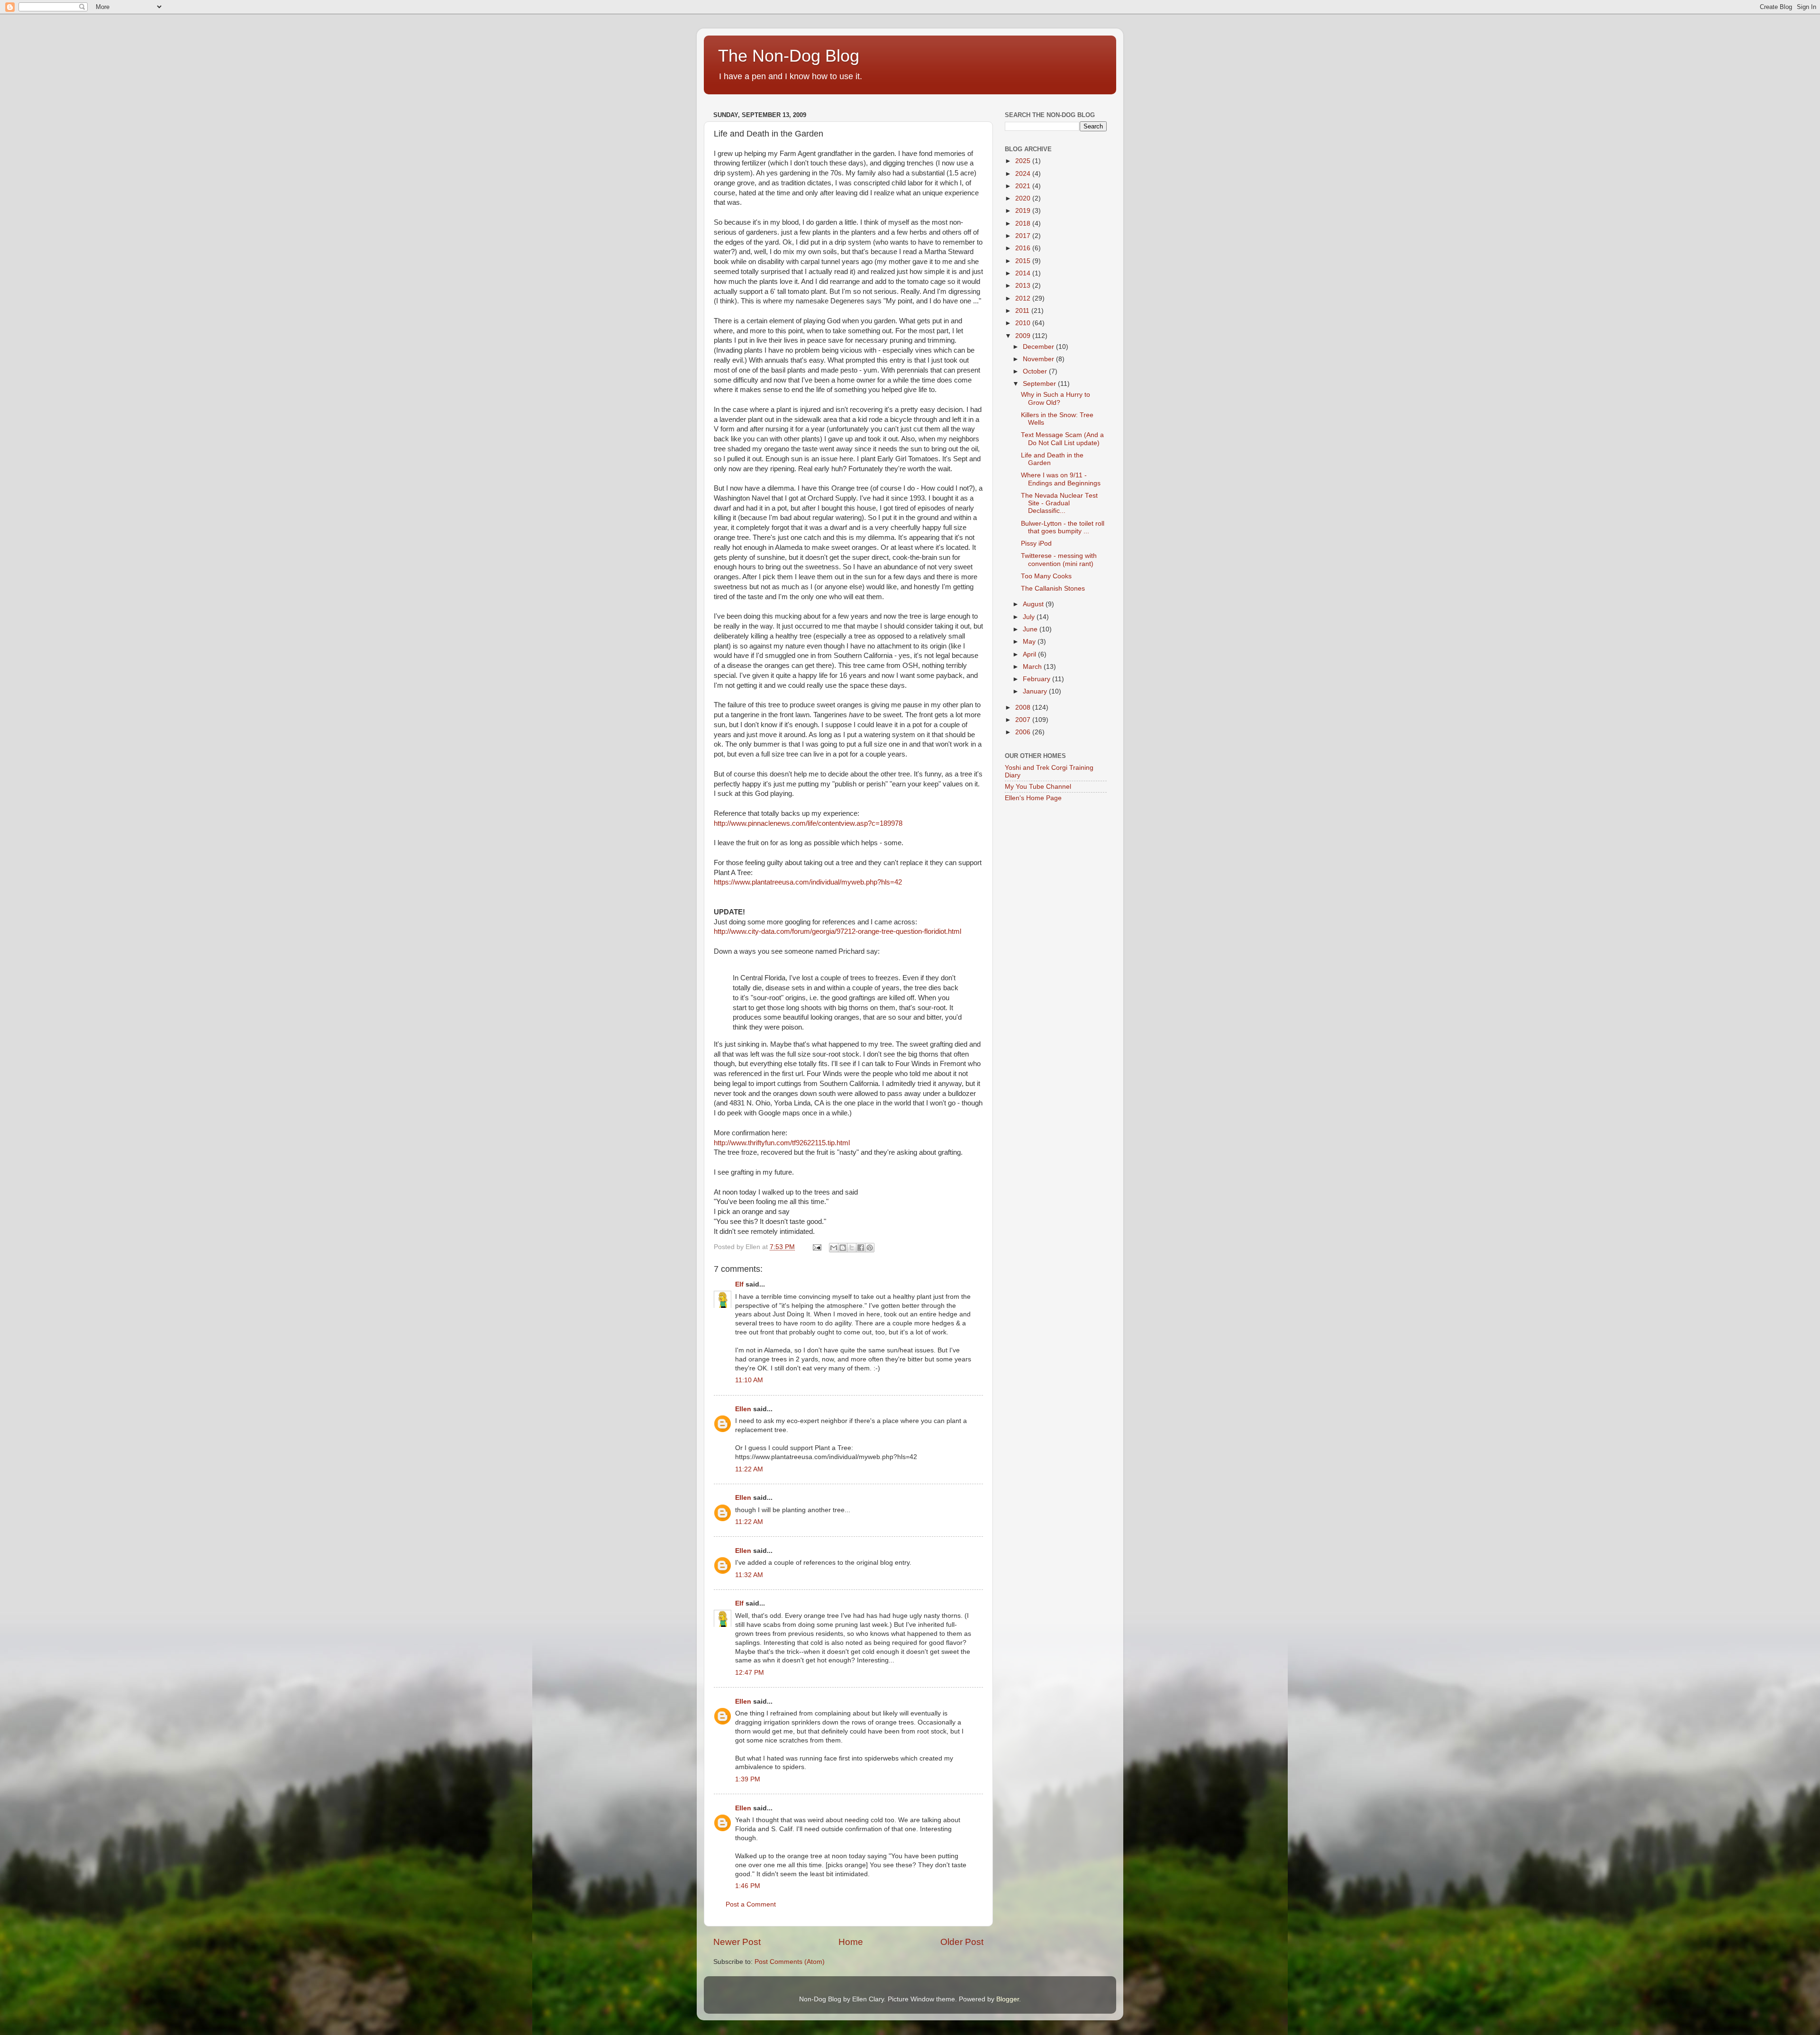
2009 (1024, 336)
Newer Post (737, 1942)
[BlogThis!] (843, 1248)
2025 (1024, 161)
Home (851, 1942)
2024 (1024, 174)
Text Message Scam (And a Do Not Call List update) (1062, 439)
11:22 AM (749, 1469)
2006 (1024, 732)
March (1033, 667)
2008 (1024, 707)
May (1030, 642)
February (1037, 679)
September (1040, 384)
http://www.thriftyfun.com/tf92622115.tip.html (782, 1143)
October (1036, 371)
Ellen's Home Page (1033, 798)
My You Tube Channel (1038, 787)
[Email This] (834, 1248)
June (1031, 629)
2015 (1024, 261)
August (1034, 604)
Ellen (743, 1409)
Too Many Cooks (1046, 576)
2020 (1024, 198)
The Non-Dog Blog (789, 56)
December (1039, 347)
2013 (1024, 286)
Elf (739, 1284)
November (1039, 359)
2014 (1024, 273)
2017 (1024, 236)
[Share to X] (852, 1248)
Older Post (962, 1942)
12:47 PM (750, 1673)
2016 (1024, 248)
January (1036, 691)
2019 (1024, 211)
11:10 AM (749, 1380)
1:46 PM (748, 1886)
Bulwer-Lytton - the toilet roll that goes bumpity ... (1063, 527)
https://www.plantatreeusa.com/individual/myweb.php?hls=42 (808, 882)
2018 (1024, 224)
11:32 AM (749, 1575)
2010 (1024, 323)
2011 (1023, 311)
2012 (1024, 298)
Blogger (1008, 1999)
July (1030, 617)
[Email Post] (816, 1247)
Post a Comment (751, 1904)
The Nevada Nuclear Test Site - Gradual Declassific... (1059, 503)
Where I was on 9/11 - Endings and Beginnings (1061, 479)
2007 (1024, 720)
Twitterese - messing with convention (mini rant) (1059, 560)
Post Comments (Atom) (790, 1962)
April (1030, 654)
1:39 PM (748, 1779)
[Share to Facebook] (861, 1248)
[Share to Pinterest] (870, 1248)
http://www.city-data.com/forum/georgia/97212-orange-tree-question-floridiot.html (837, 931)
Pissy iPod (1036, 543)
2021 (1024, 186)
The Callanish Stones (1053, 589)
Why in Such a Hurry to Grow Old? (1056, 398)
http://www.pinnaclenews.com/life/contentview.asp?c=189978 (808, 823)
